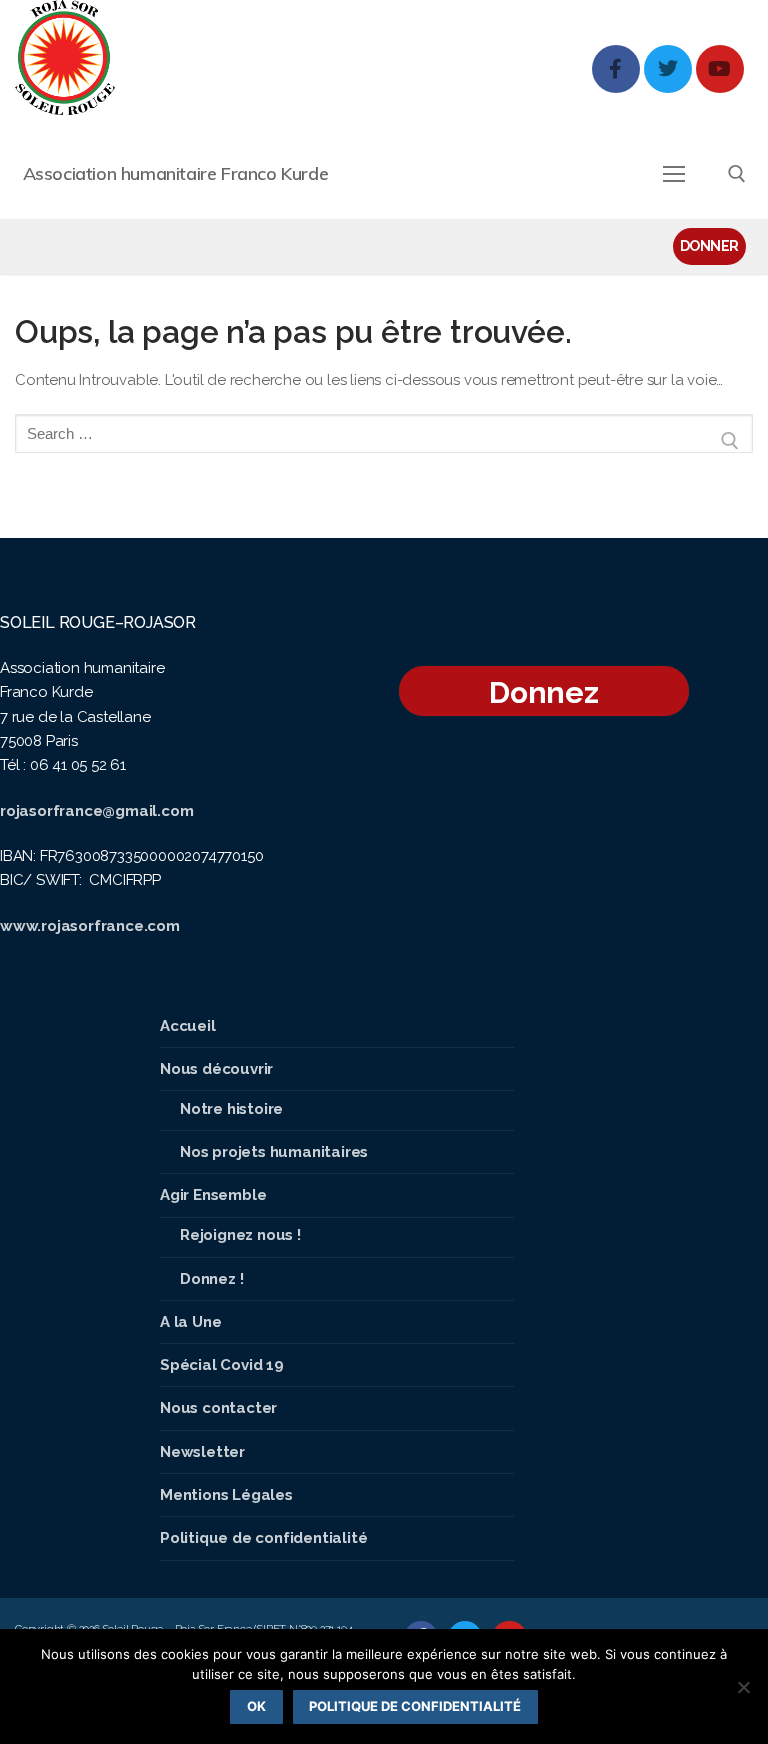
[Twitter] (668, 69)
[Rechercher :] (384, 441)
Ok (256, 1706)
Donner (709, 246)
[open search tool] (737, 174)
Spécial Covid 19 (222, 1365)
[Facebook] (616, 69)
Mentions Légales (226, 1495)
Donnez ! (211, 1279)
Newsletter (202, 1452)
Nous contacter (218, 1408)
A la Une (190, 1322)
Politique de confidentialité (263, 1538)
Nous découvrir (216, 1069)
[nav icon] (674, 173)
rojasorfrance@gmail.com (96, 811)
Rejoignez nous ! (240, 1235)
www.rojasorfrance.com (90, 926)
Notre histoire (231, 1109)
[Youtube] (720, 69)
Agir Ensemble (213, 1195)
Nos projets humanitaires (274, 1152)
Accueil (188, 1026)
